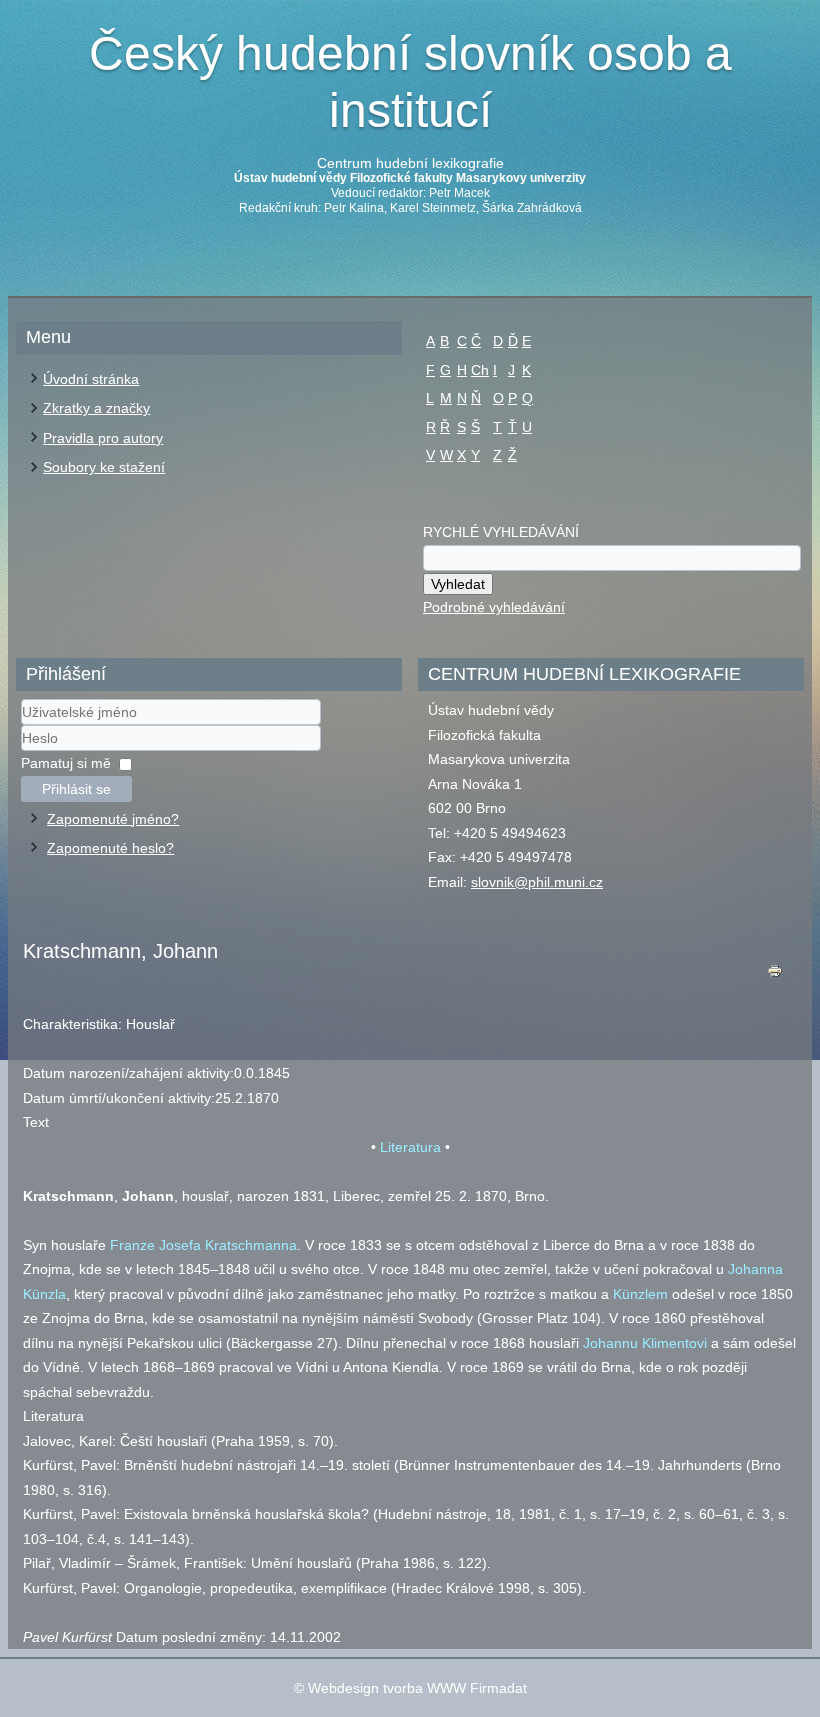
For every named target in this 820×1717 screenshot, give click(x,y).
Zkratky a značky (96, 408)
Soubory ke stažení (104, 467)
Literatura (410, 1147)
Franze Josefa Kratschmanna (203, 1245)
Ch (480, 370)
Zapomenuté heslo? (110, 848)
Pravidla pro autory (103, 438)
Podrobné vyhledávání (494, 607)
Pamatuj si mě (66, 763)
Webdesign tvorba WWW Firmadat (417, 1688)
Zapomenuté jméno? (113, 819)
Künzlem (640, 1294)
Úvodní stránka (91, 379)
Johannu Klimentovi (645, 1343)
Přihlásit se (76, 789)
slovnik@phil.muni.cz (537, 882)
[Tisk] (775, 975)
